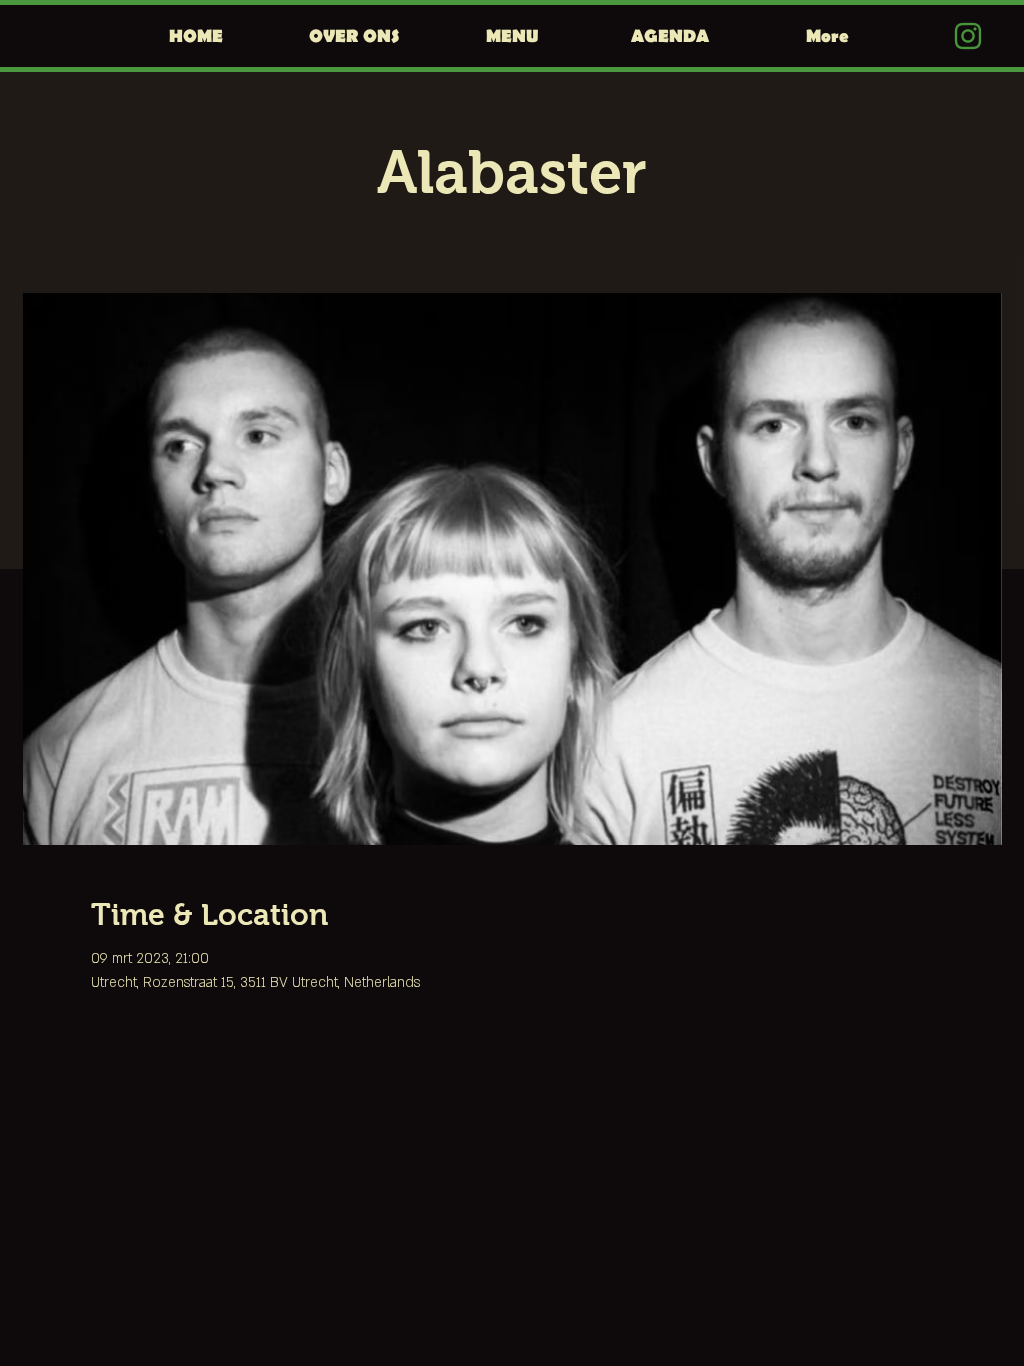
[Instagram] (968, 36)
